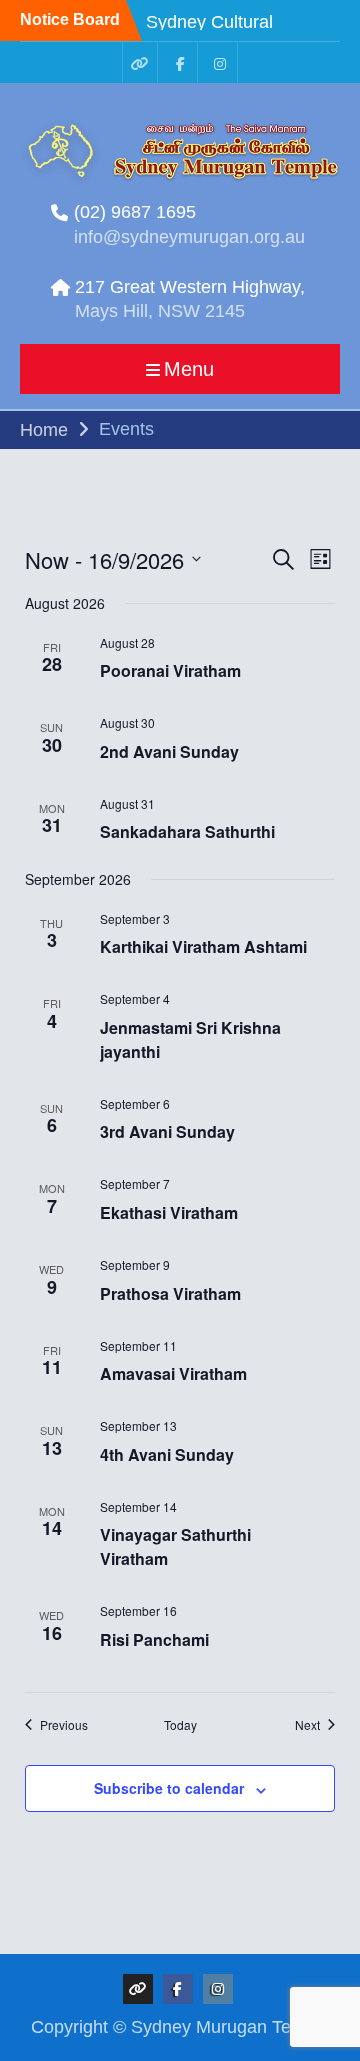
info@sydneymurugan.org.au (189, 237)
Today (180, 1725)
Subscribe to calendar (169, 1788)
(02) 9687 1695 (135, 212)
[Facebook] (180, 62)
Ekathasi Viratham (169, 1212)
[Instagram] (220, 62)
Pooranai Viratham (170, 670)
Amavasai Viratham (173, 1373)
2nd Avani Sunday (169, 751)
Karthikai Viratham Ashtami (203, 946)
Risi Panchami (154, 1639)
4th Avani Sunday (167, 1454)
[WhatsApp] (140, 62)
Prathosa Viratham (170, 1293)
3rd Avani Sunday (167, 1131)
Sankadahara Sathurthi (187, 831)
